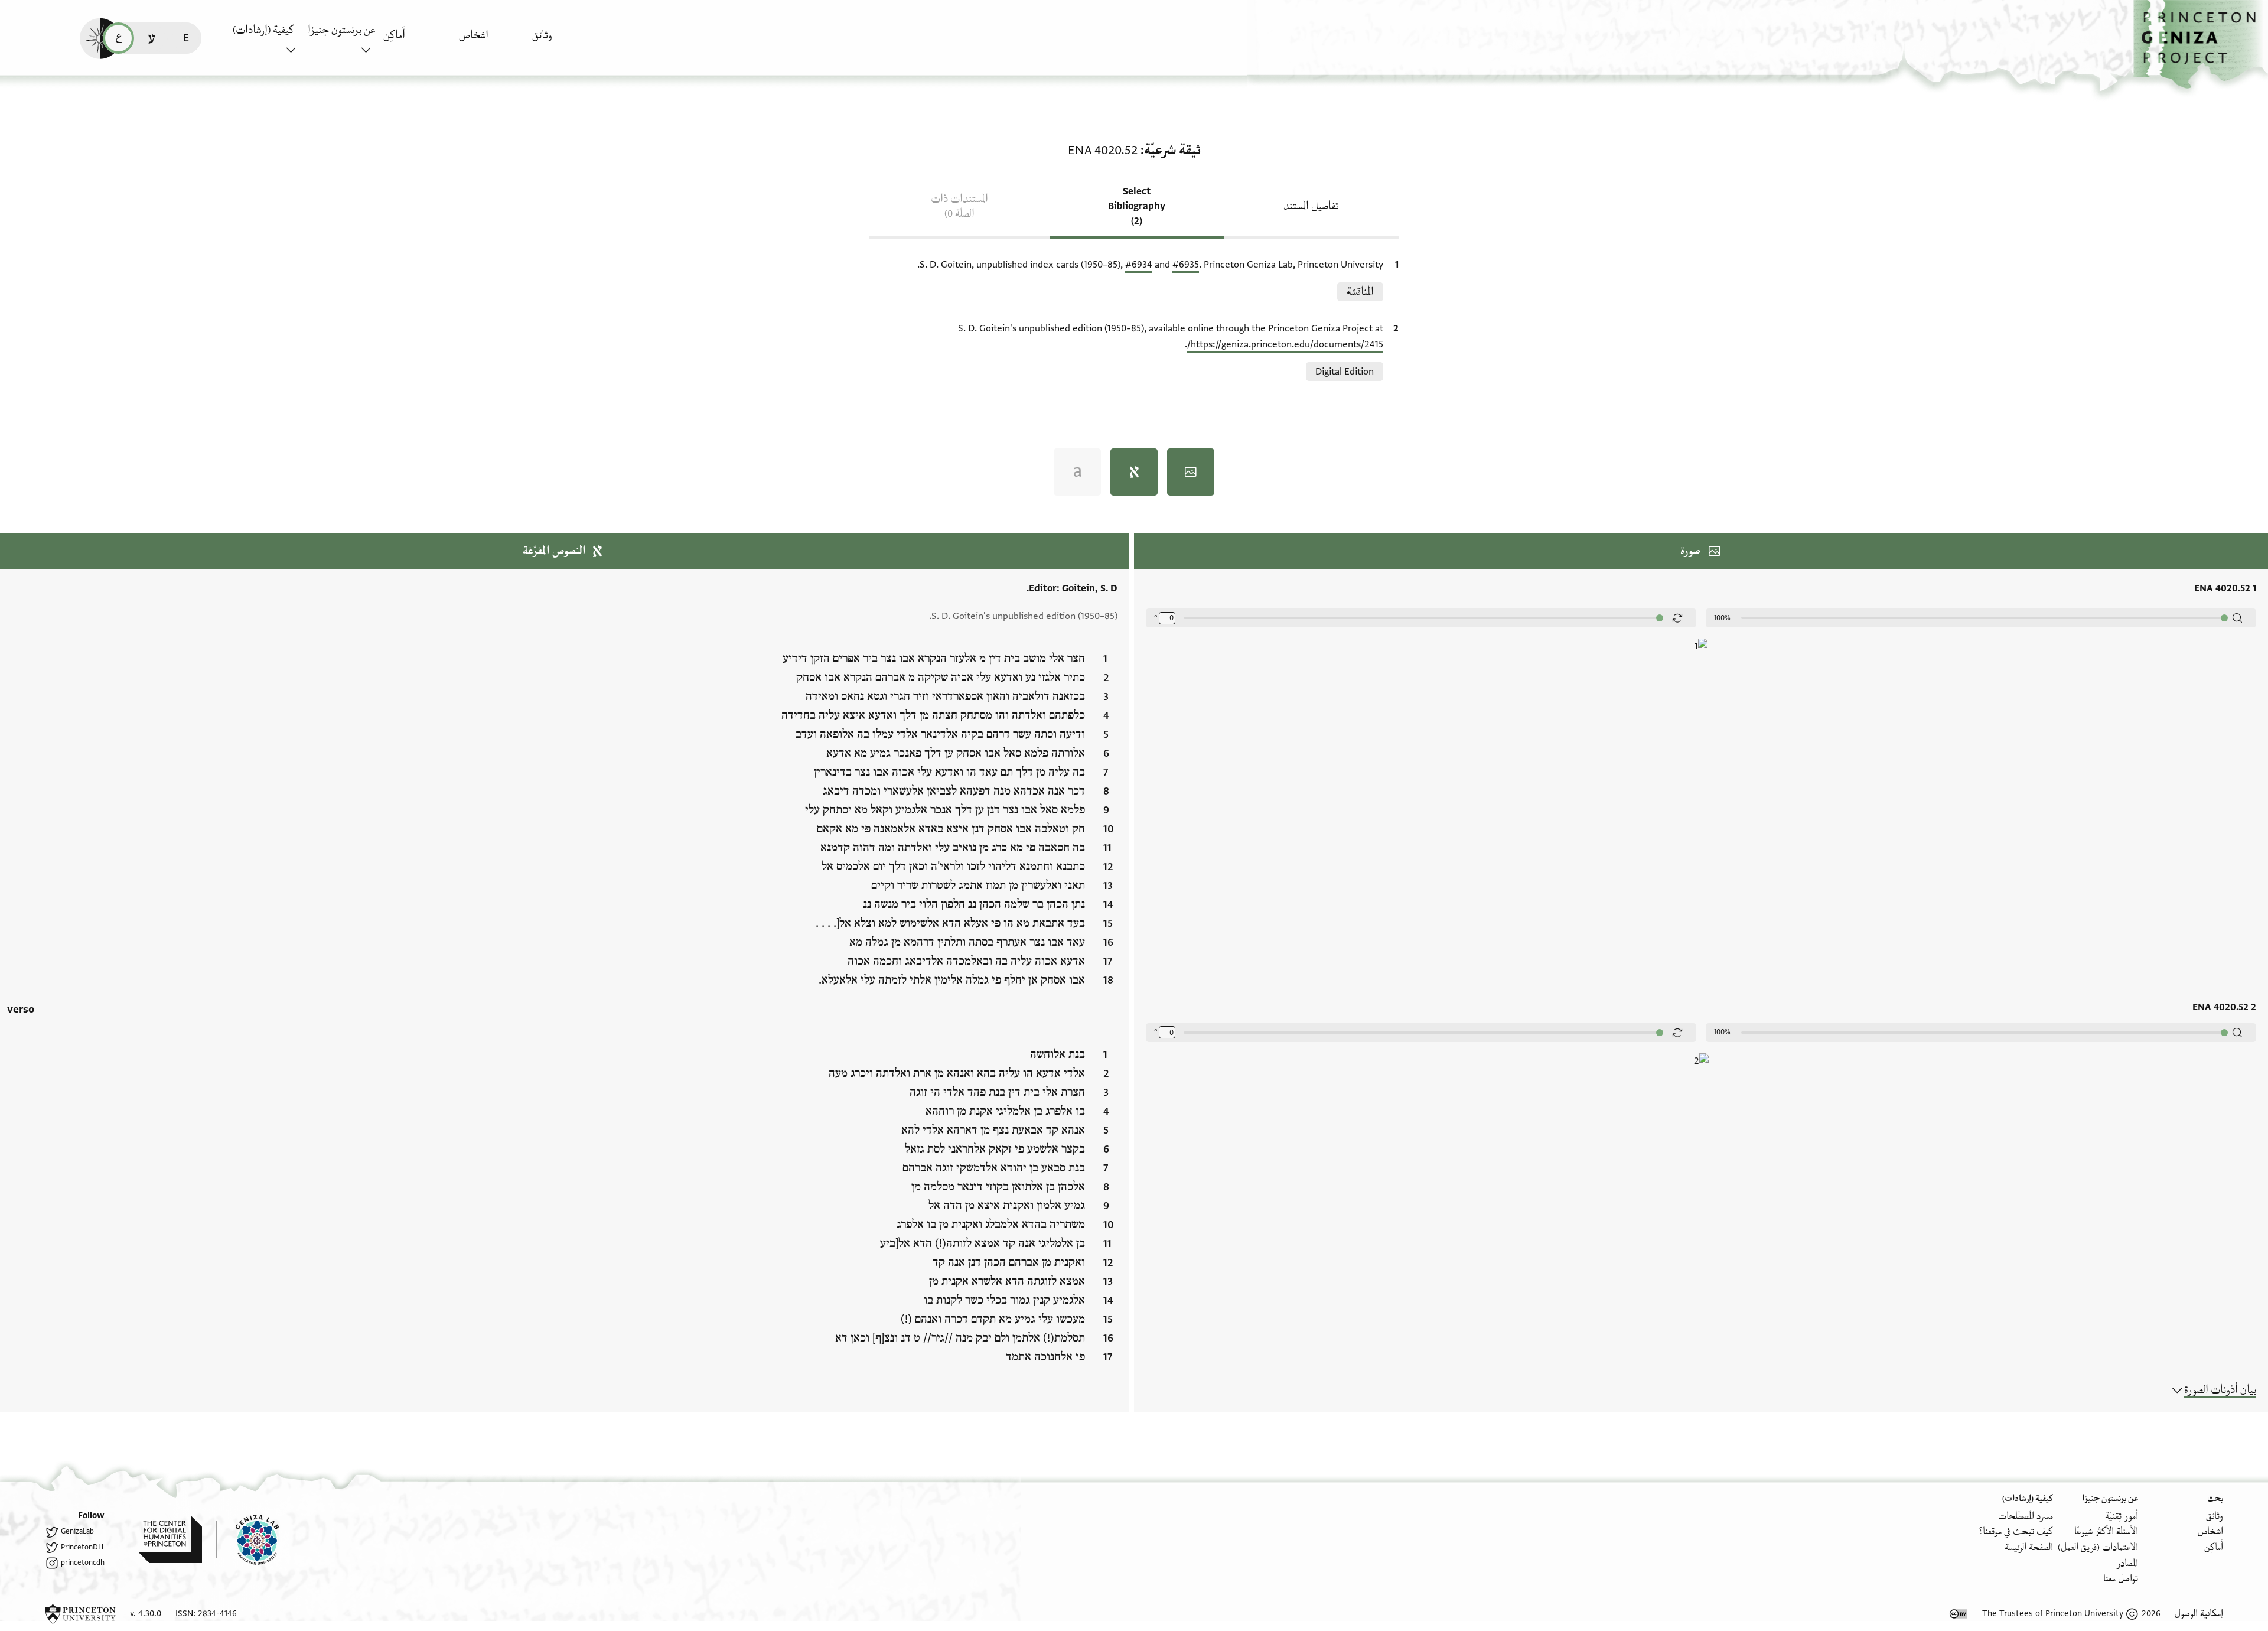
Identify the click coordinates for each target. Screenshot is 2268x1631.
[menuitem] (567, 41)
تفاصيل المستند (1311, 206)
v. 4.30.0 (146, 1614)
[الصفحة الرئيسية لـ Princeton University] (80, 1614)
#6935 (1186, 265)
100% (1722, 618)
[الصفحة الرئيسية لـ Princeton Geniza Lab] (247, 1539)
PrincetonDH (82, 1547)
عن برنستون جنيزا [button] (341, 30)
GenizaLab (77, 1531)
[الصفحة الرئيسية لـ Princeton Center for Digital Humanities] (160, 1539)
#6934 (1139, 265)
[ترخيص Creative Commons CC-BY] (1959, 1614)
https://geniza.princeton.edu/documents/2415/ (1285, 344)
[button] (2201, 45)
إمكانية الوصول (2199, 1614)
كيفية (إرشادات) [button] (263, 30)
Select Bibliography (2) (1137, 206)
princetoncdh (83, 1562)
